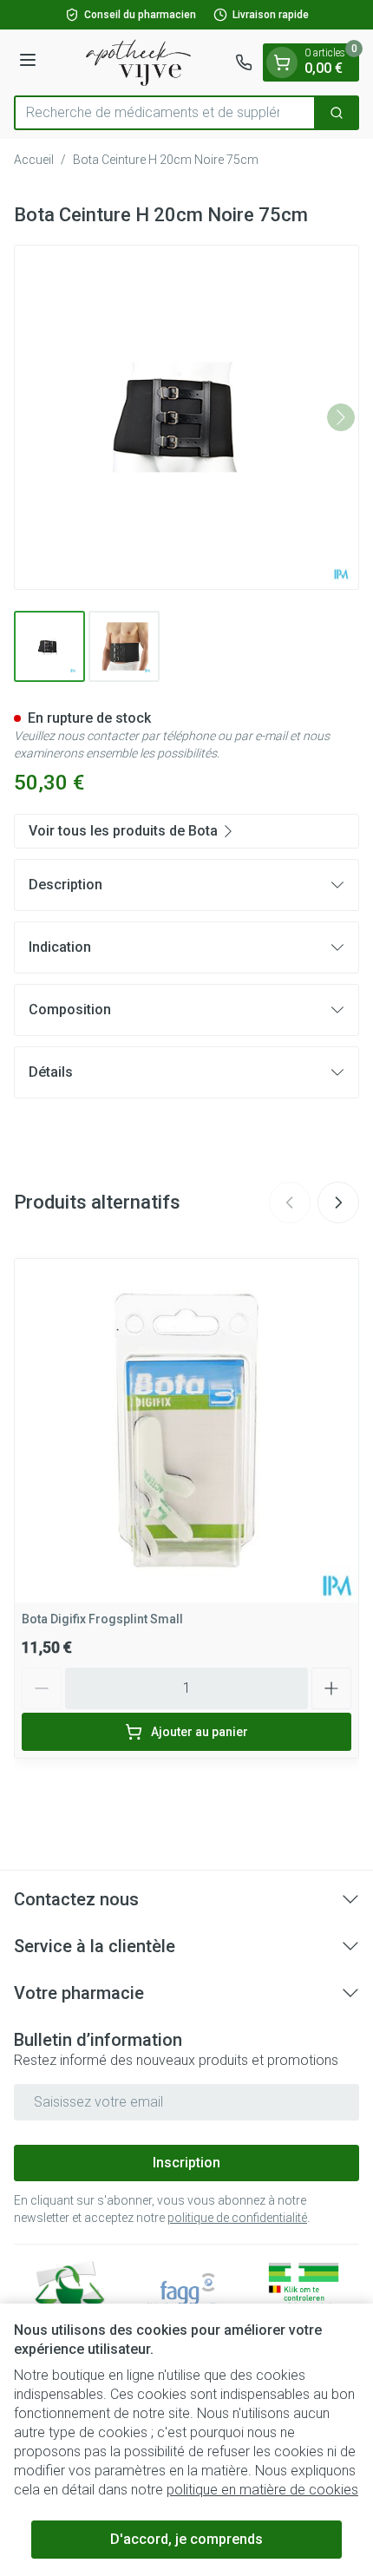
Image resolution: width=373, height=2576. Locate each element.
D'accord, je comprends (186, 2539)
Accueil (34, 160)
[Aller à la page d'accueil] (138, 62)
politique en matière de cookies (262, 2490)
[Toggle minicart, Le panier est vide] (282, 62)
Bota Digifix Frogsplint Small (102, 1619)
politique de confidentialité (237, 2218)
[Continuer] (341, 417)
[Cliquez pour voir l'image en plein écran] (186, 417)
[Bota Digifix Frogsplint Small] (186, 1431)
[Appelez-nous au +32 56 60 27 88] (244, 62)
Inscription (186, 2163)
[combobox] (165, 113)
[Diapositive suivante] (338, 1203)
